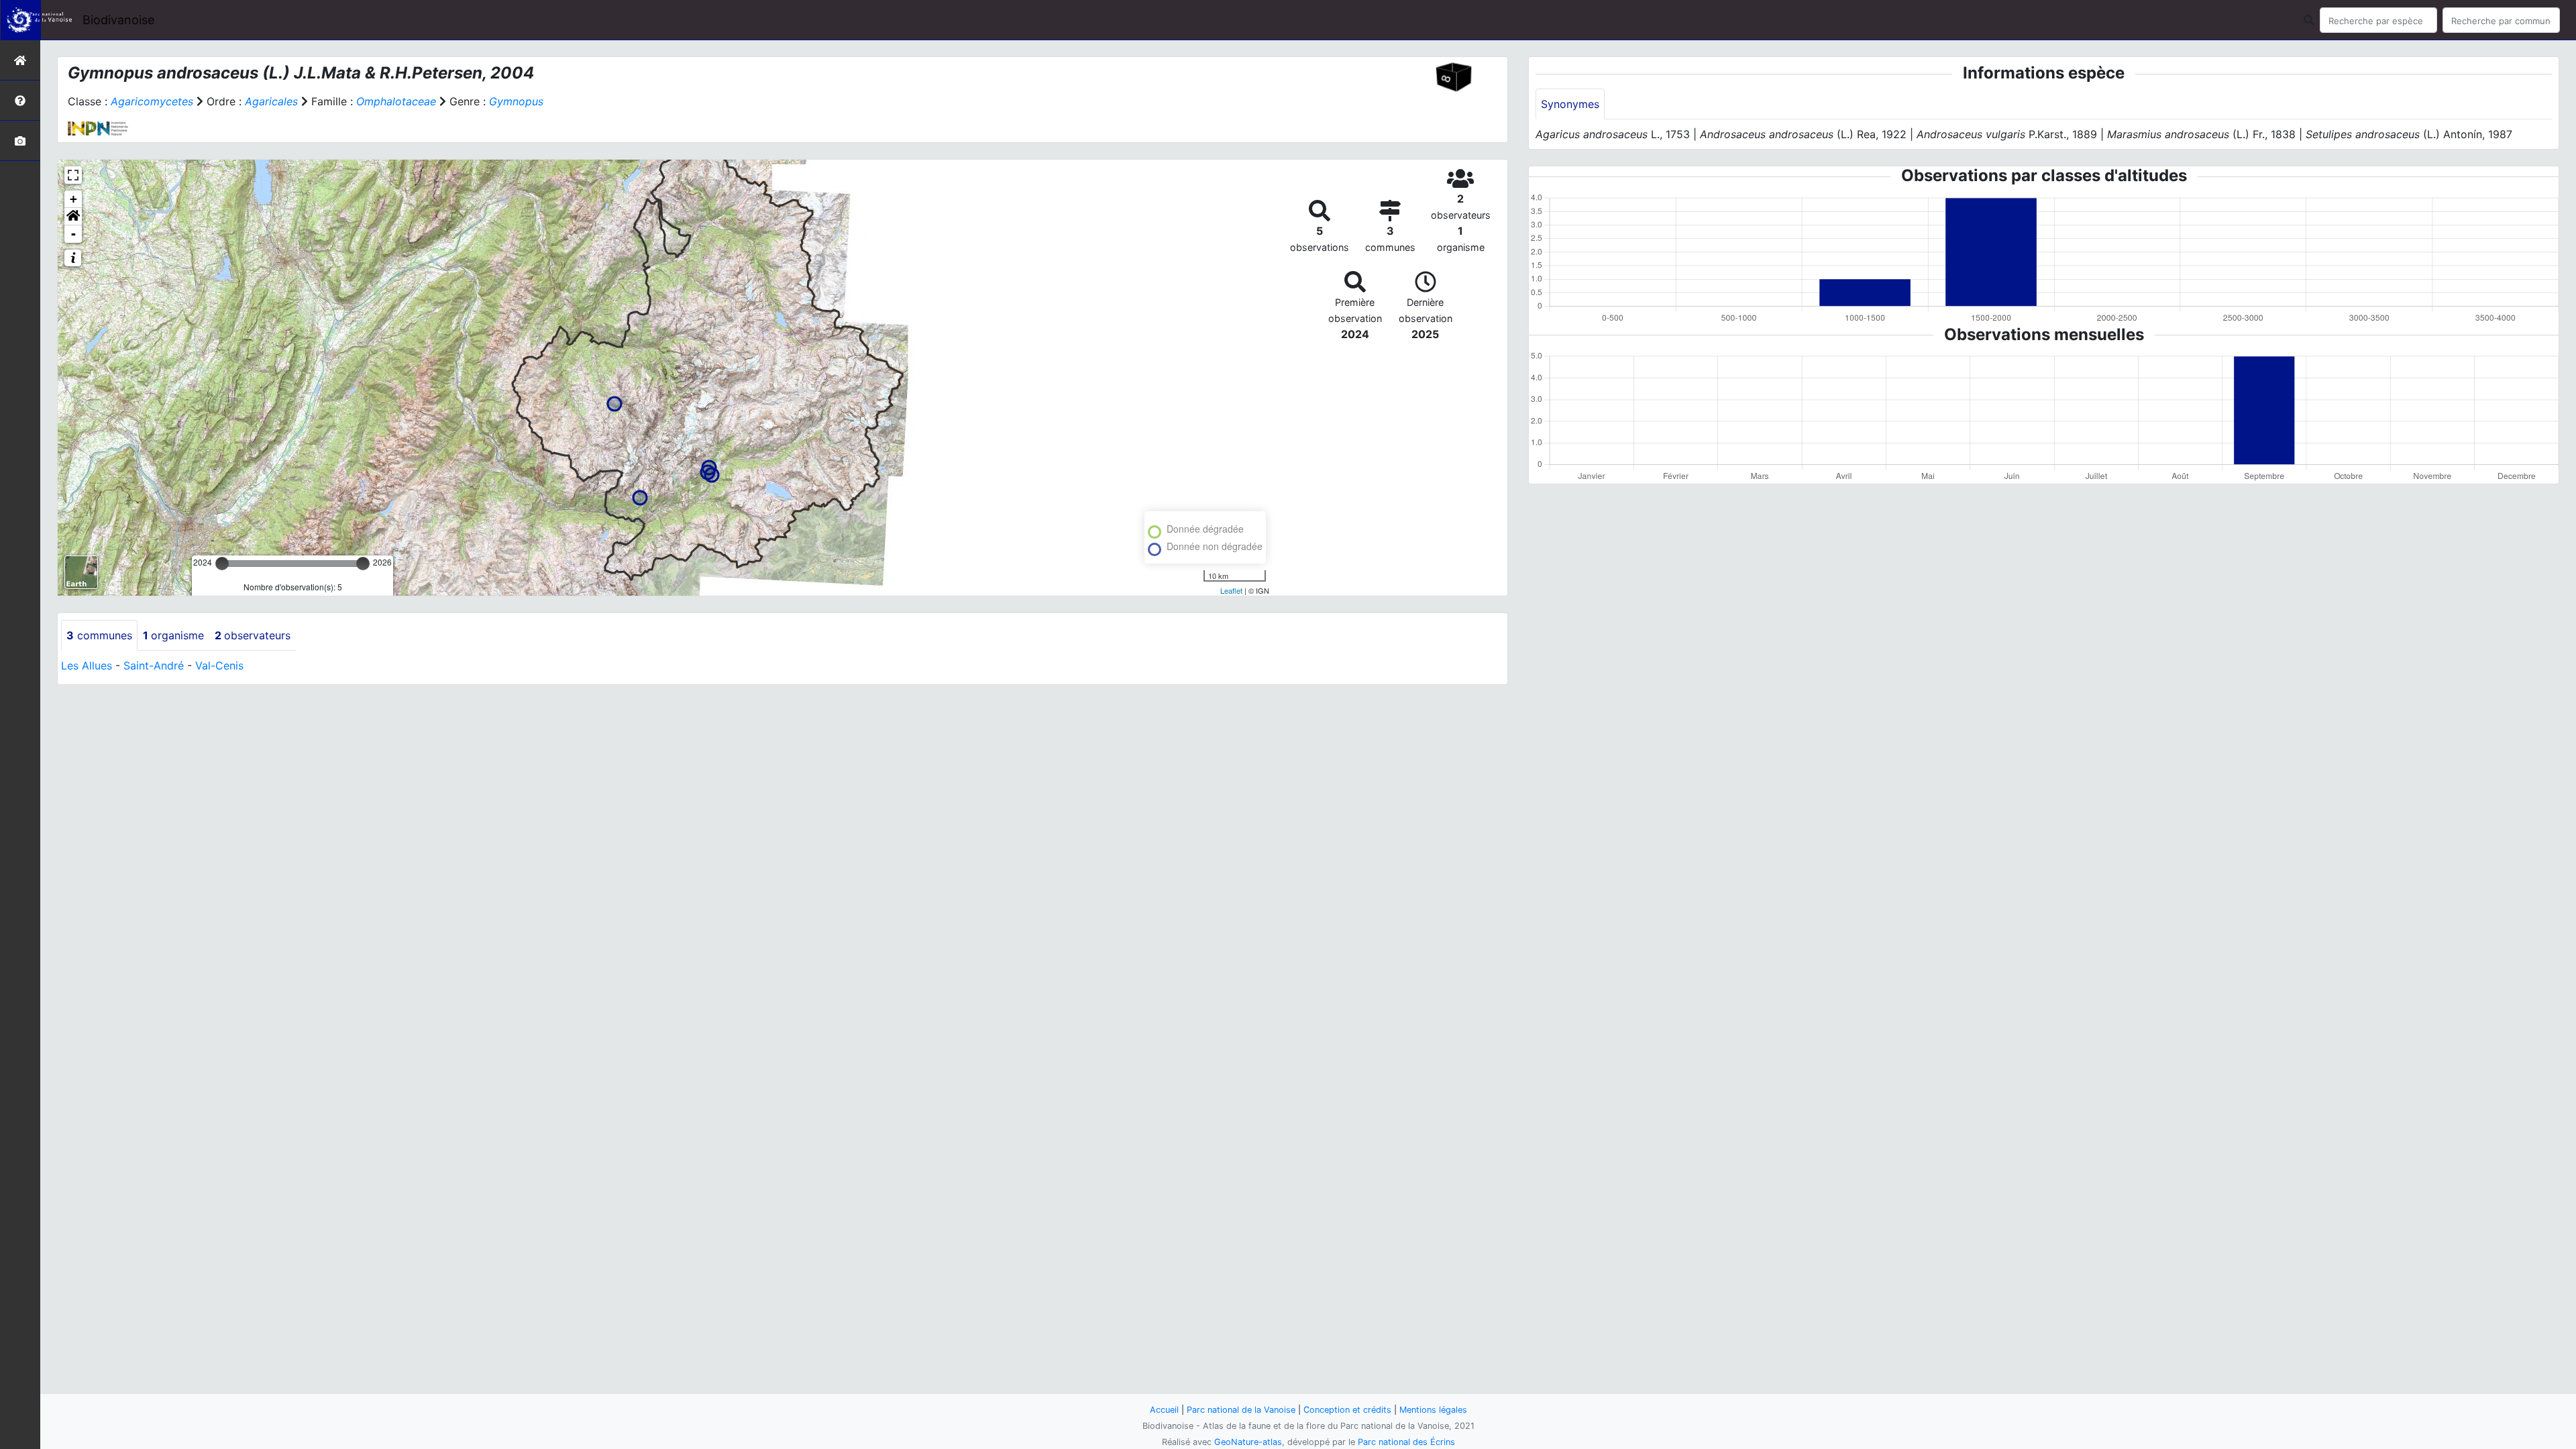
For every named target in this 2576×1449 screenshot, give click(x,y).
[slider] (222, 563)
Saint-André (154, 665)
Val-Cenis (219, 665)
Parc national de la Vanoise (1241, 1410)
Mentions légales (1433, 1410)
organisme (173, 635)
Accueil (1164, 1410)
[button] (73, 217)
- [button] (73, 234)
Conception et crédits (1347, 1410)
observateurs (253, 635)
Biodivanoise (118, 20)
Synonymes (1570, 104)
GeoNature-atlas (1248, 1442)
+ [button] (73, 199)
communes (99, 635)
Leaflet (1231, 590)
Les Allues (87, 665)
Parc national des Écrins (1406, 1442)
